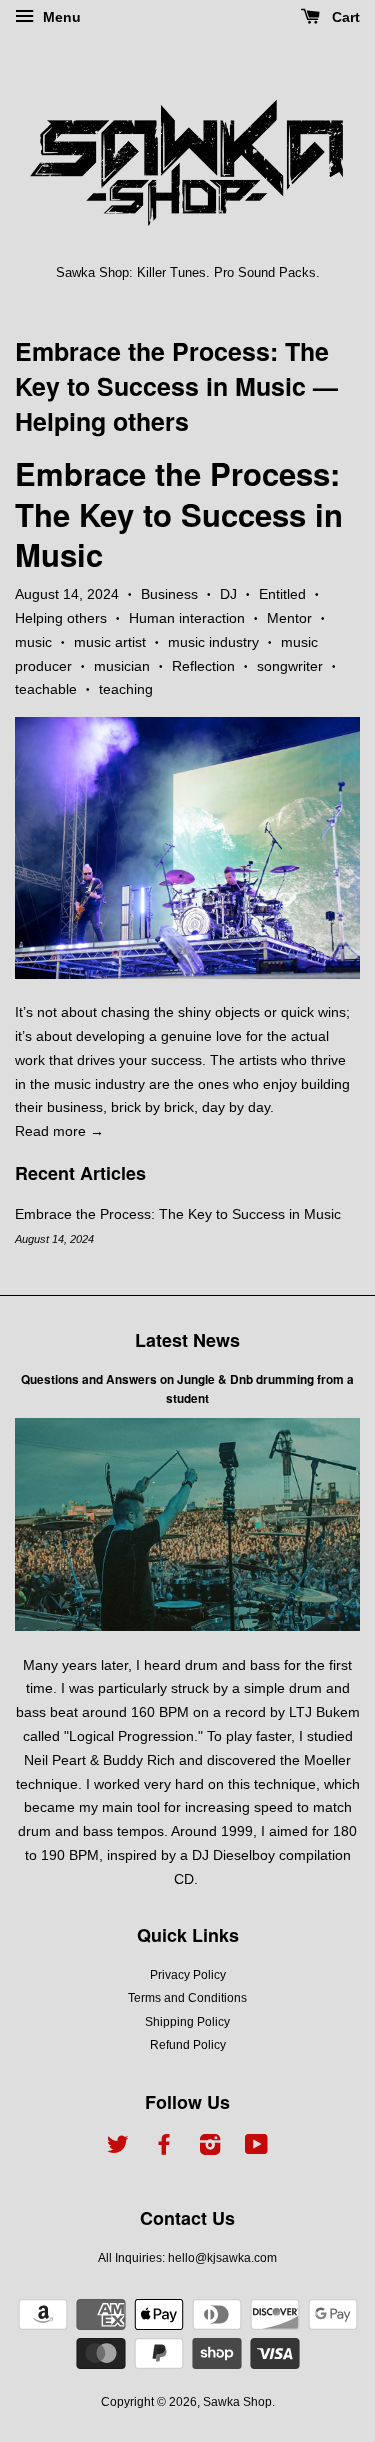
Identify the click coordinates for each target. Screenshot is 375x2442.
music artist (110, 642)
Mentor (289, 618)
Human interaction (187, 618)
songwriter (290, 666)
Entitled (282, 594)
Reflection (203, 666)
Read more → (59, 1131)
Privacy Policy (188, 1975)
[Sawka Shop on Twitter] (118, 2149)
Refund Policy (188, 2045)
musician (122, 666)
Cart (344, 17)
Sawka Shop (237, 2402)
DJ (228, 594)
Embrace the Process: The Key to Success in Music (172, 368)
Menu (60, 17)
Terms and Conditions (187, 1998)
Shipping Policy (187, 2022)
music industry (213, 642)
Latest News (187, 1340)
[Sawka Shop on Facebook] (164, 2149)
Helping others (61, 618)
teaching (126, 689)
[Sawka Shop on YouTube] (256, 2149)
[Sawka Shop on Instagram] (210, 2149)
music (33, 642)
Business (169, 594)
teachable (46, 689)
